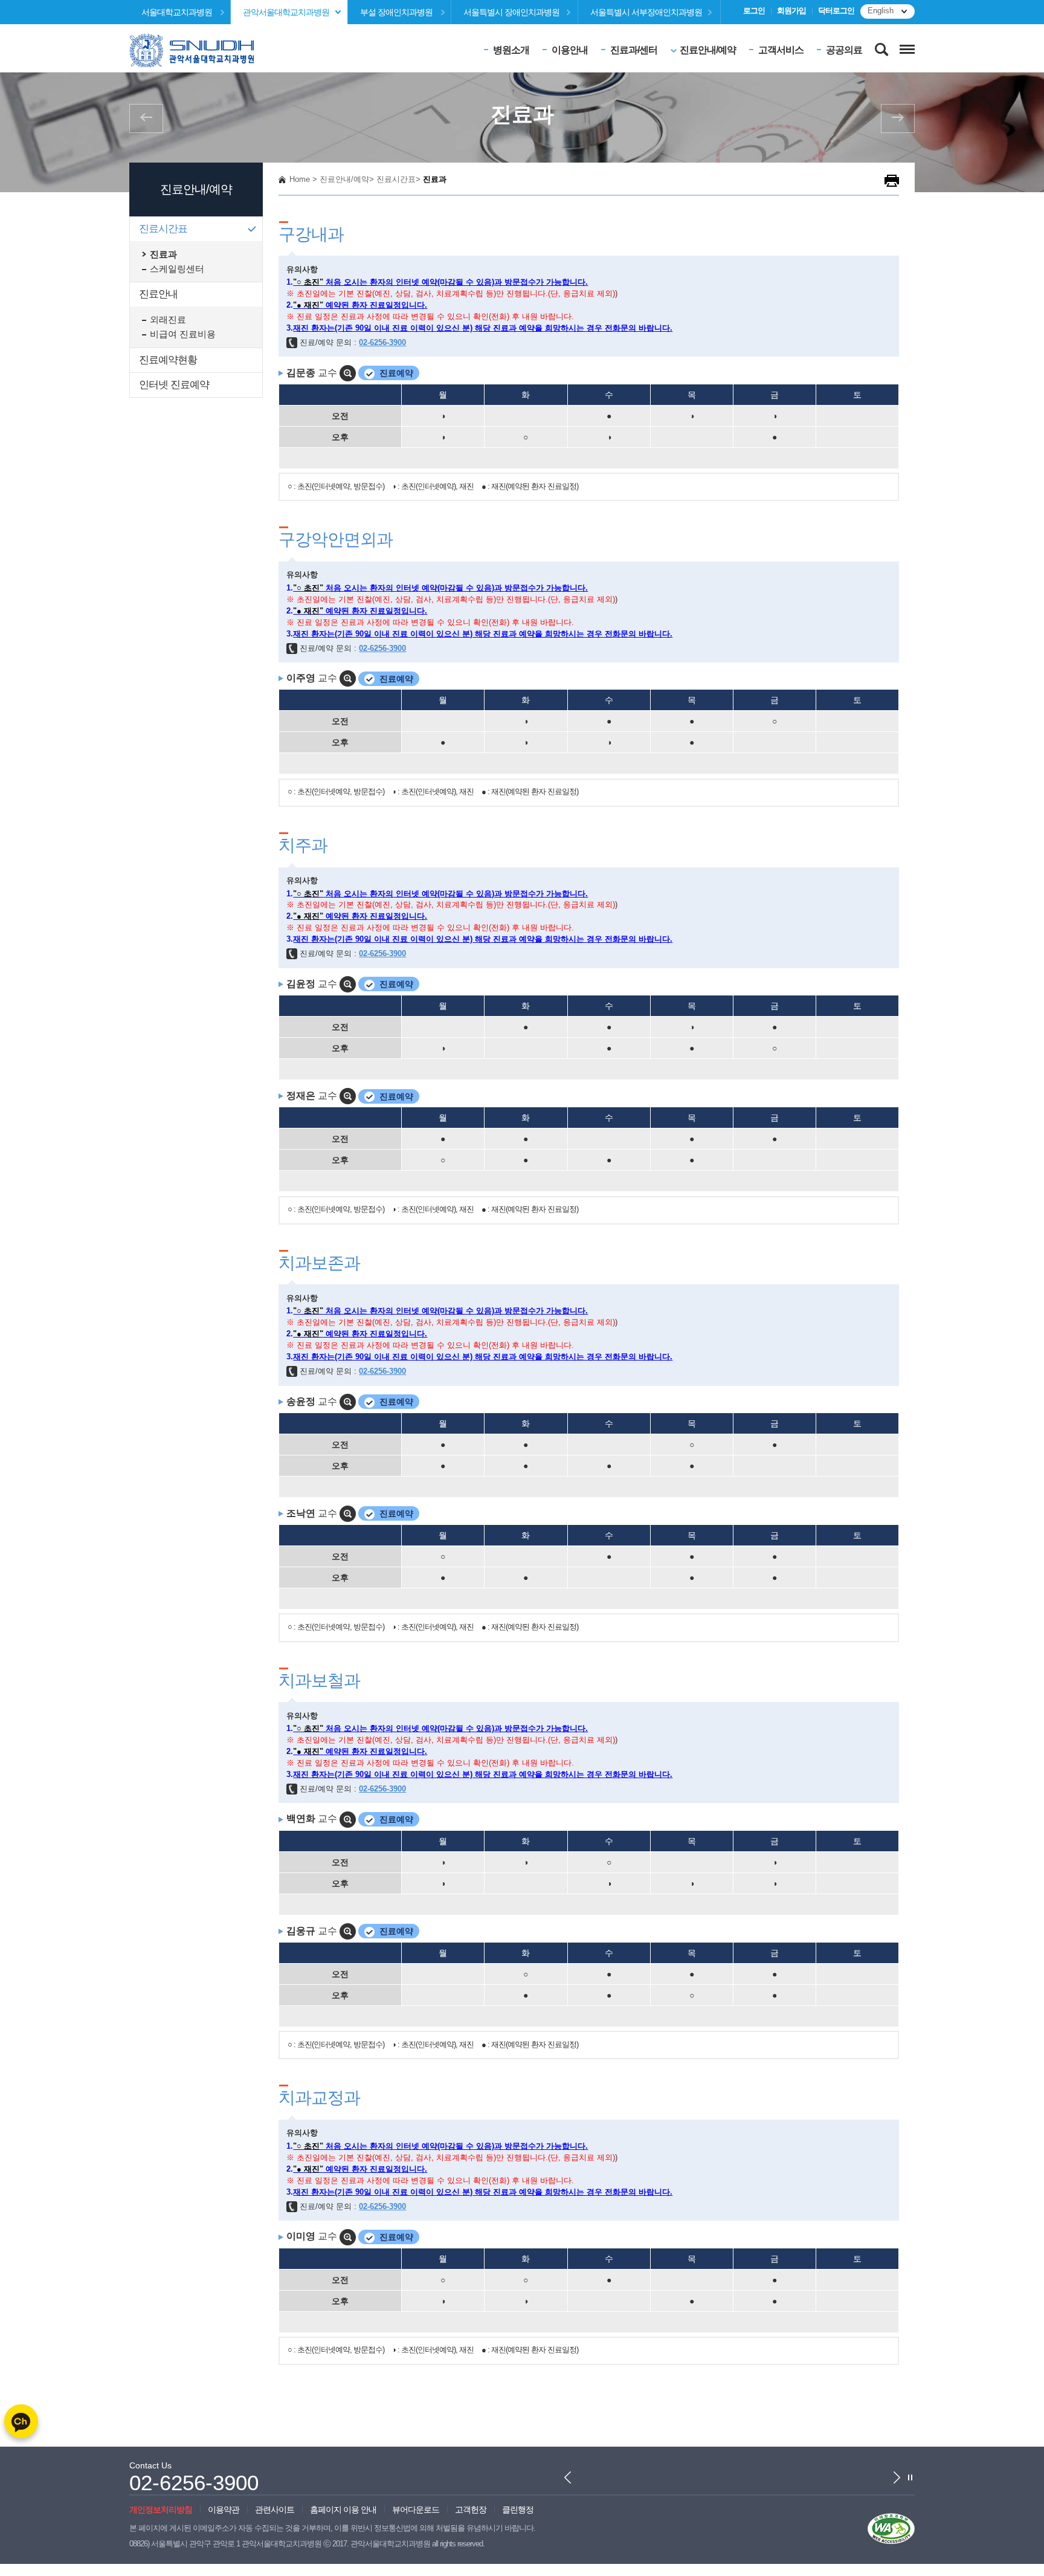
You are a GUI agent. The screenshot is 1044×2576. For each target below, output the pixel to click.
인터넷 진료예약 (174, 385)
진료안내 (158, 294)
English (881, 11)
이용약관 (224, 2510)
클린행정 (518, 2510)
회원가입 (791, 11)
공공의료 (844, 50)
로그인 (754, 11)
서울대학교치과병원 (177, 12)
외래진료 (168, 320)
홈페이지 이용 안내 (343, 2510)
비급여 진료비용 (183, 334)
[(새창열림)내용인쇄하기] (892, 180)
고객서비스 (781, 50)
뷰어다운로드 (416, 2510)
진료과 (163, 254)
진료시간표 (163, 229)
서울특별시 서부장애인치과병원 (646, 12)
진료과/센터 (634, 50)
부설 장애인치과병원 (396, 12)
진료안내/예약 (708, 50)
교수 (313, 373)
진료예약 (396, 373)
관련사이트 (275, 2510)
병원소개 (511, 50)
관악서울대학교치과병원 (286, 12)
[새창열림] (891, 2528)
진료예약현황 (168, 360)
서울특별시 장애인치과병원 (511, 12)
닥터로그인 (836, 11)
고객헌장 (471, 2510)
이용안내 (570, 50)
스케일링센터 (177, 269)
